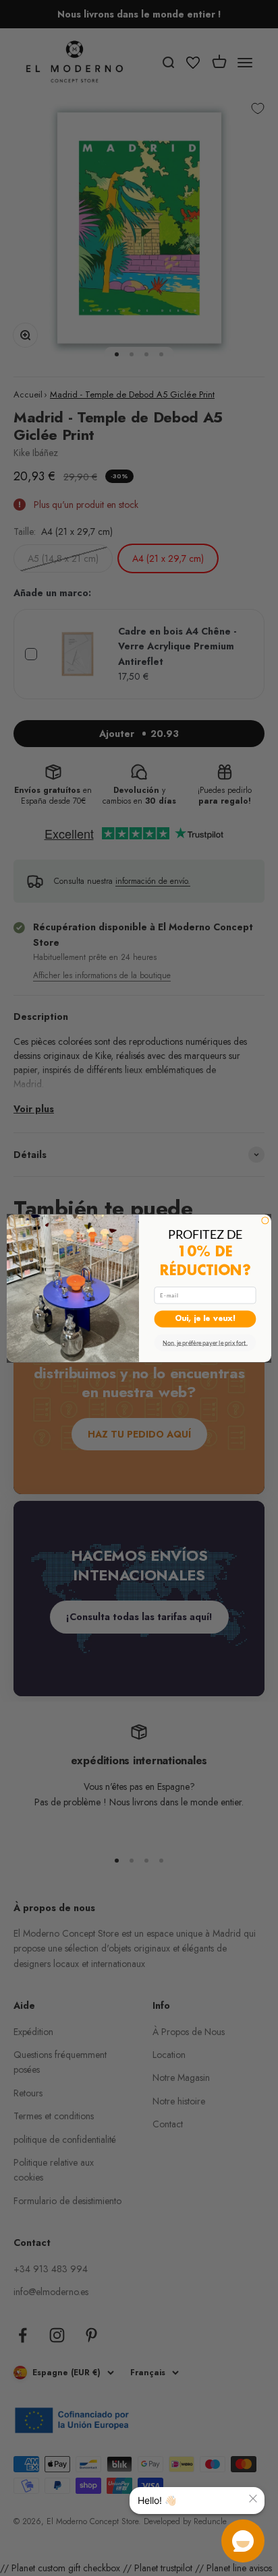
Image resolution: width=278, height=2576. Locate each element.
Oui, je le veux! (205, 1318)
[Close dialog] (265, 1220)
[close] (253, 2499)
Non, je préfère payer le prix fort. (205, 1342)
